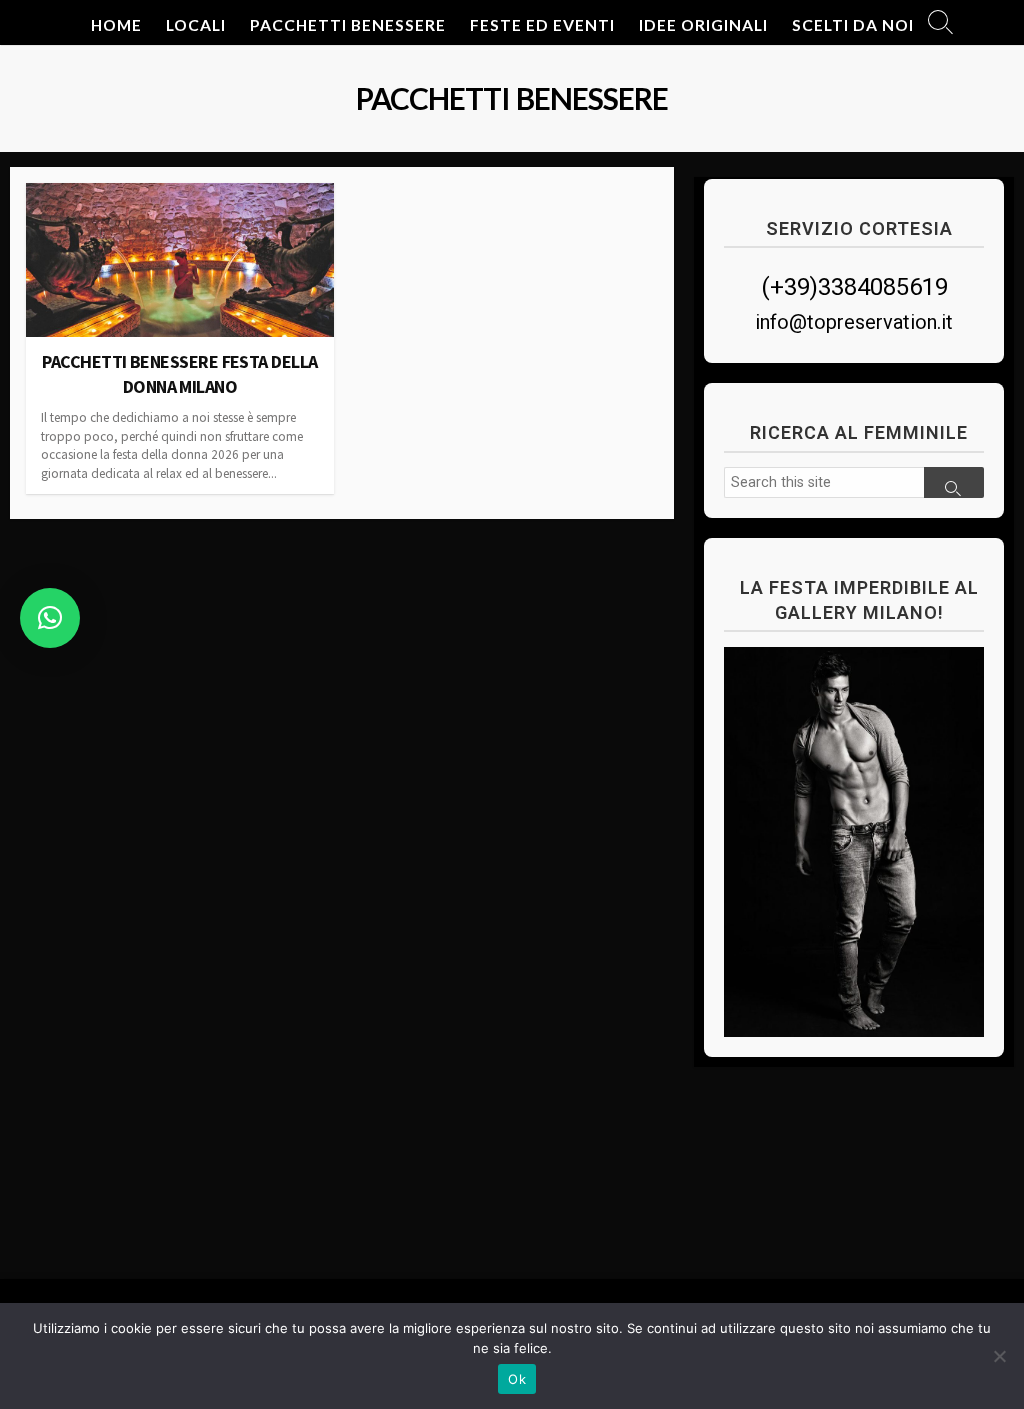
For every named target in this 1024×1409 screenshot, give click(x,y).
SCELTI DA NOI (853, 25)
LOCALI (196, 25)
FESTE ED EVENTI (542, 25)
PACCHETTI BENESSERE (348, 25)
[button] (50, 618)
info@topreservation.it (854, 322)
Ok (517, 1379)
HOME (116, 25)
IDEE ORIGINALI (703, 25)
